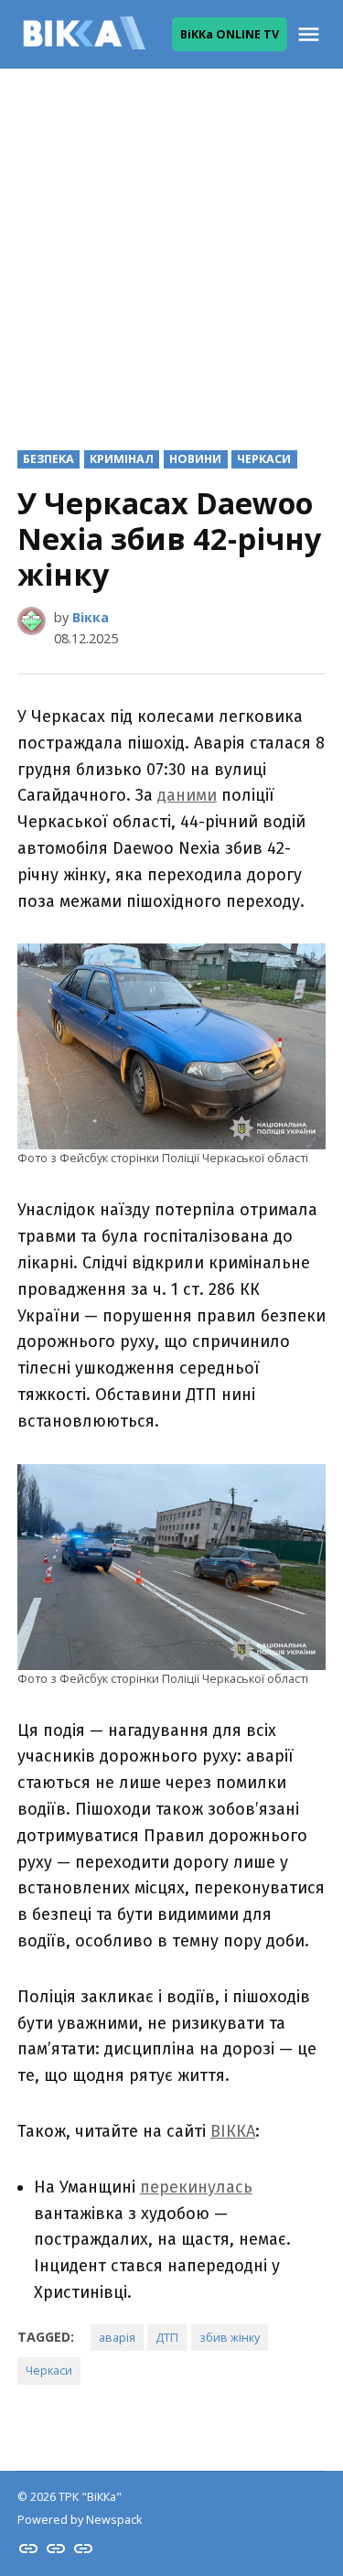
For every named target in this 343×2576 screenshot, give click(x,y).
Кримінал (122, 459)
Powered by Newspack (80, 2520)
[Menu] (311, 34)
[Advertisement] (171, 245)
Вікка (91, 617)
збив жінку (230, 2338)
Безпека (48, 459)
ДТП (167, 2338)
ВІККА (233, 2131)
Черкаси (264, 459)
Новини (195, 459)
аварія (117, 2338)
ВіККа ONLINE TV (230, 34)
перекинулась (196, 2187)
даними (187, 795)
